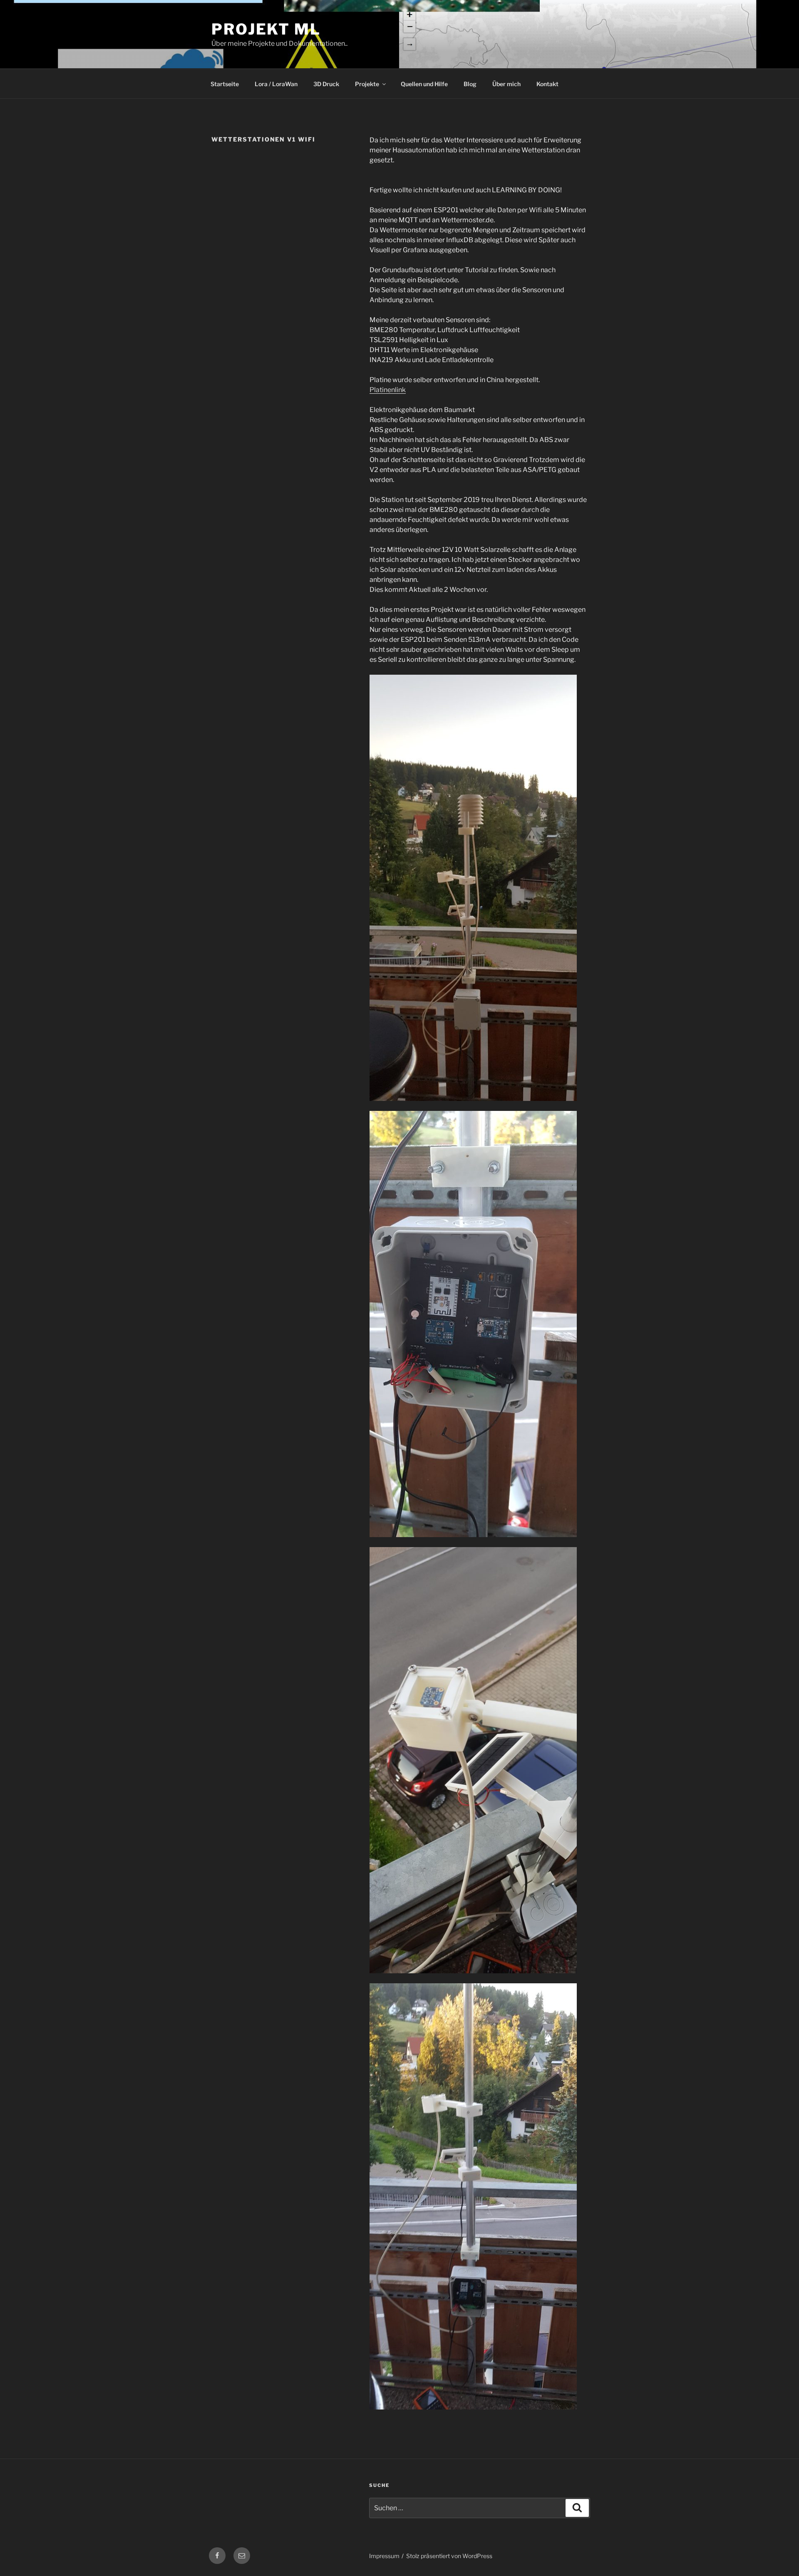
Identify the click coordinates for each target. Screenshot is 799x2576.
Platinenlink (388, 390)
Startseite (225, 84)
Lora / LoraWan (276, 84)
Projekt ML (266, 29)
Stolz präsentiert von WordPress (449, 2556)
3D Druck (326, 84)
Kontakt (547, 84)
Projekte (367, 84)
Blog (470, 84)
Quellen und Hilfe (424, 84)
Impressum (384, 2556)
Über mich (506, 84)
